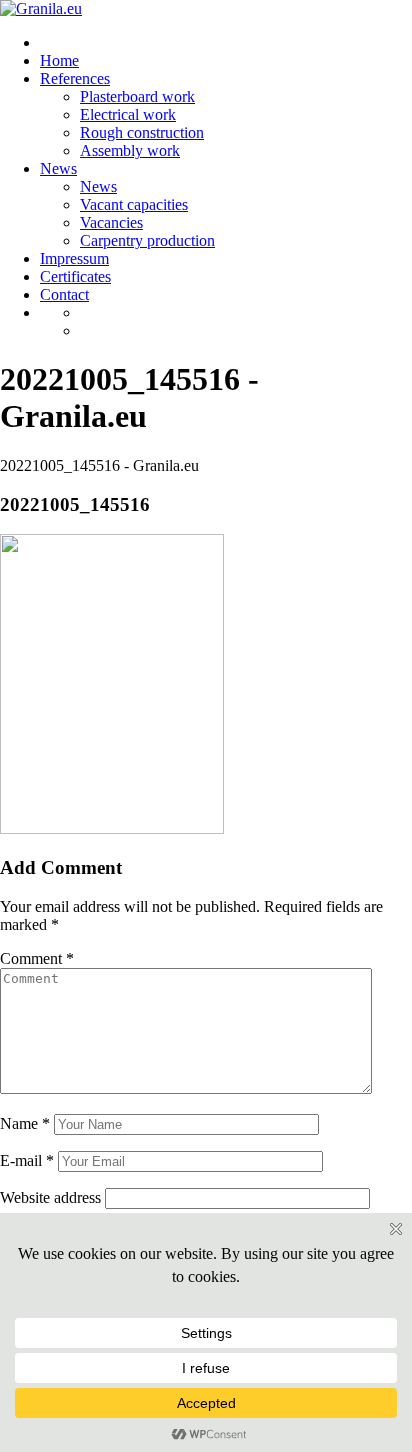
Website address (50, 1197)
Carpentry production (147, 240)
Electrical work (128, 114)
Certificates (75, 276)
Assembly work (130, 150)
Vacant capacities (134, 204)
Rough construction (142, 132)
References (75, 78)
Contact (64, 294)
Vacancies (111, 222)
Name (25, 1123)
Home (59, 60)
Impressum (74, 258)
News (58, 168)
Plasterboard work (137, 96)
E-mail (27, 1160)
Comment (37, 958)
